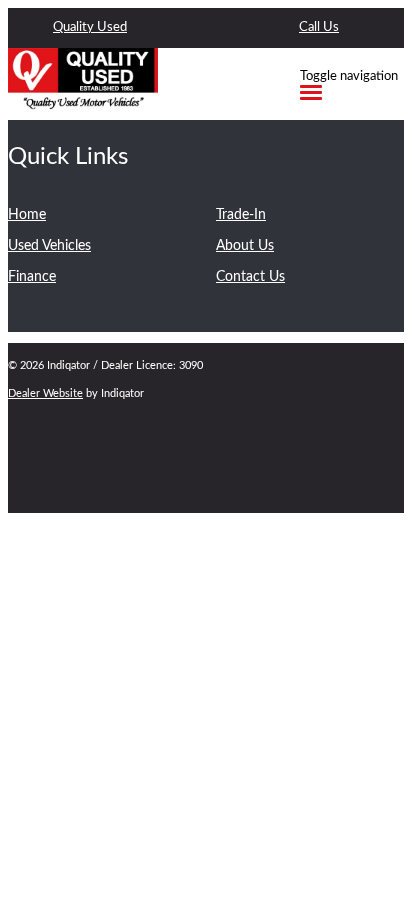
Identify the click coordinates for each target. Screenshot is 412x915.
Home (27, 215)
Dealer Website (45, 393)
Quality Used (90, 27)
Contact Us (250, 277)
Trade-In (241, 215)
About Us (245, 246)
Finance (32, 277)
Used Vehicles (49, 246)
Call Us (319, 27)
